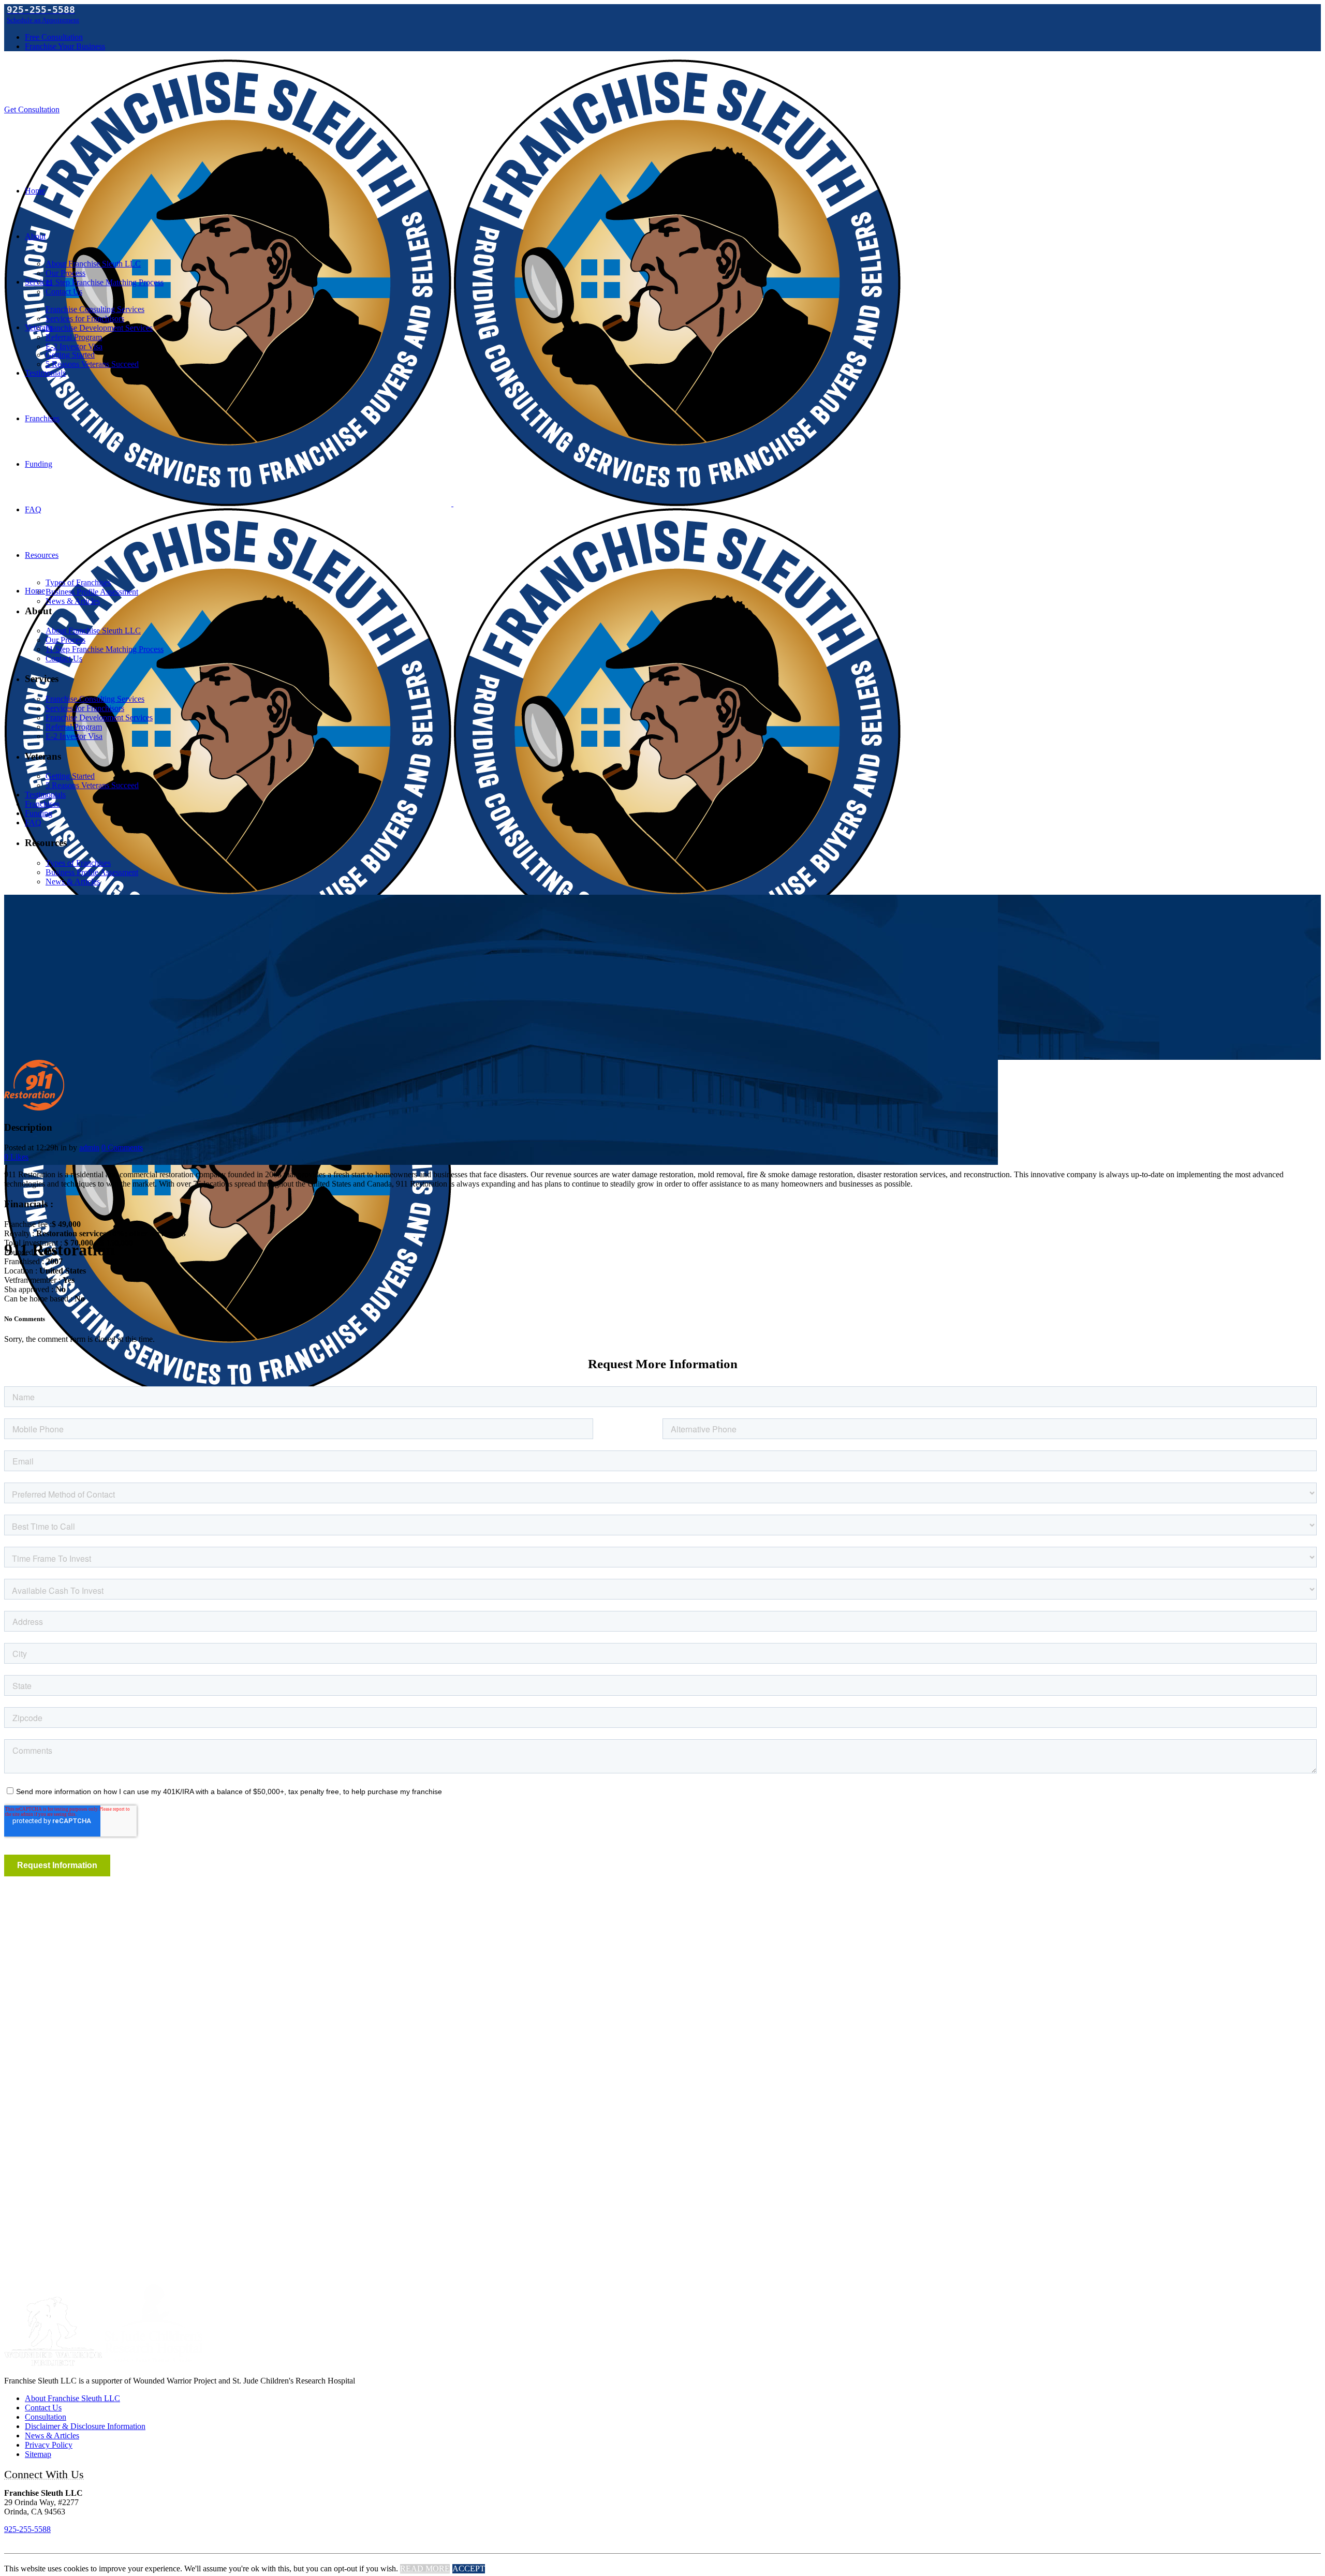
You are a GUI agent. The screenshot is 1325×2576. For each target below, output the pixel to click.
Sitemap (38, 2454)
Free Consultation (54, 37)
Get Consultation (32, 109)
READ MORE (425, 2568)
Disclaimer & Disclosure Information (85, 2426)
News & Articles (52, 2436)
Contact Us (43, 2408)
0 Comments (122, 1148)
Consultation (46, 2417)
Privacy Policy (49, 2445)
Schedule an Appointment (43, 20)
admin (89, 1148)
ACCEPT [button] (469, 2568)
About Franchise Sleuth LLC (72, 2398)
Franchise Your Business (65, 46)
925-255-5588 (27, 2529)
